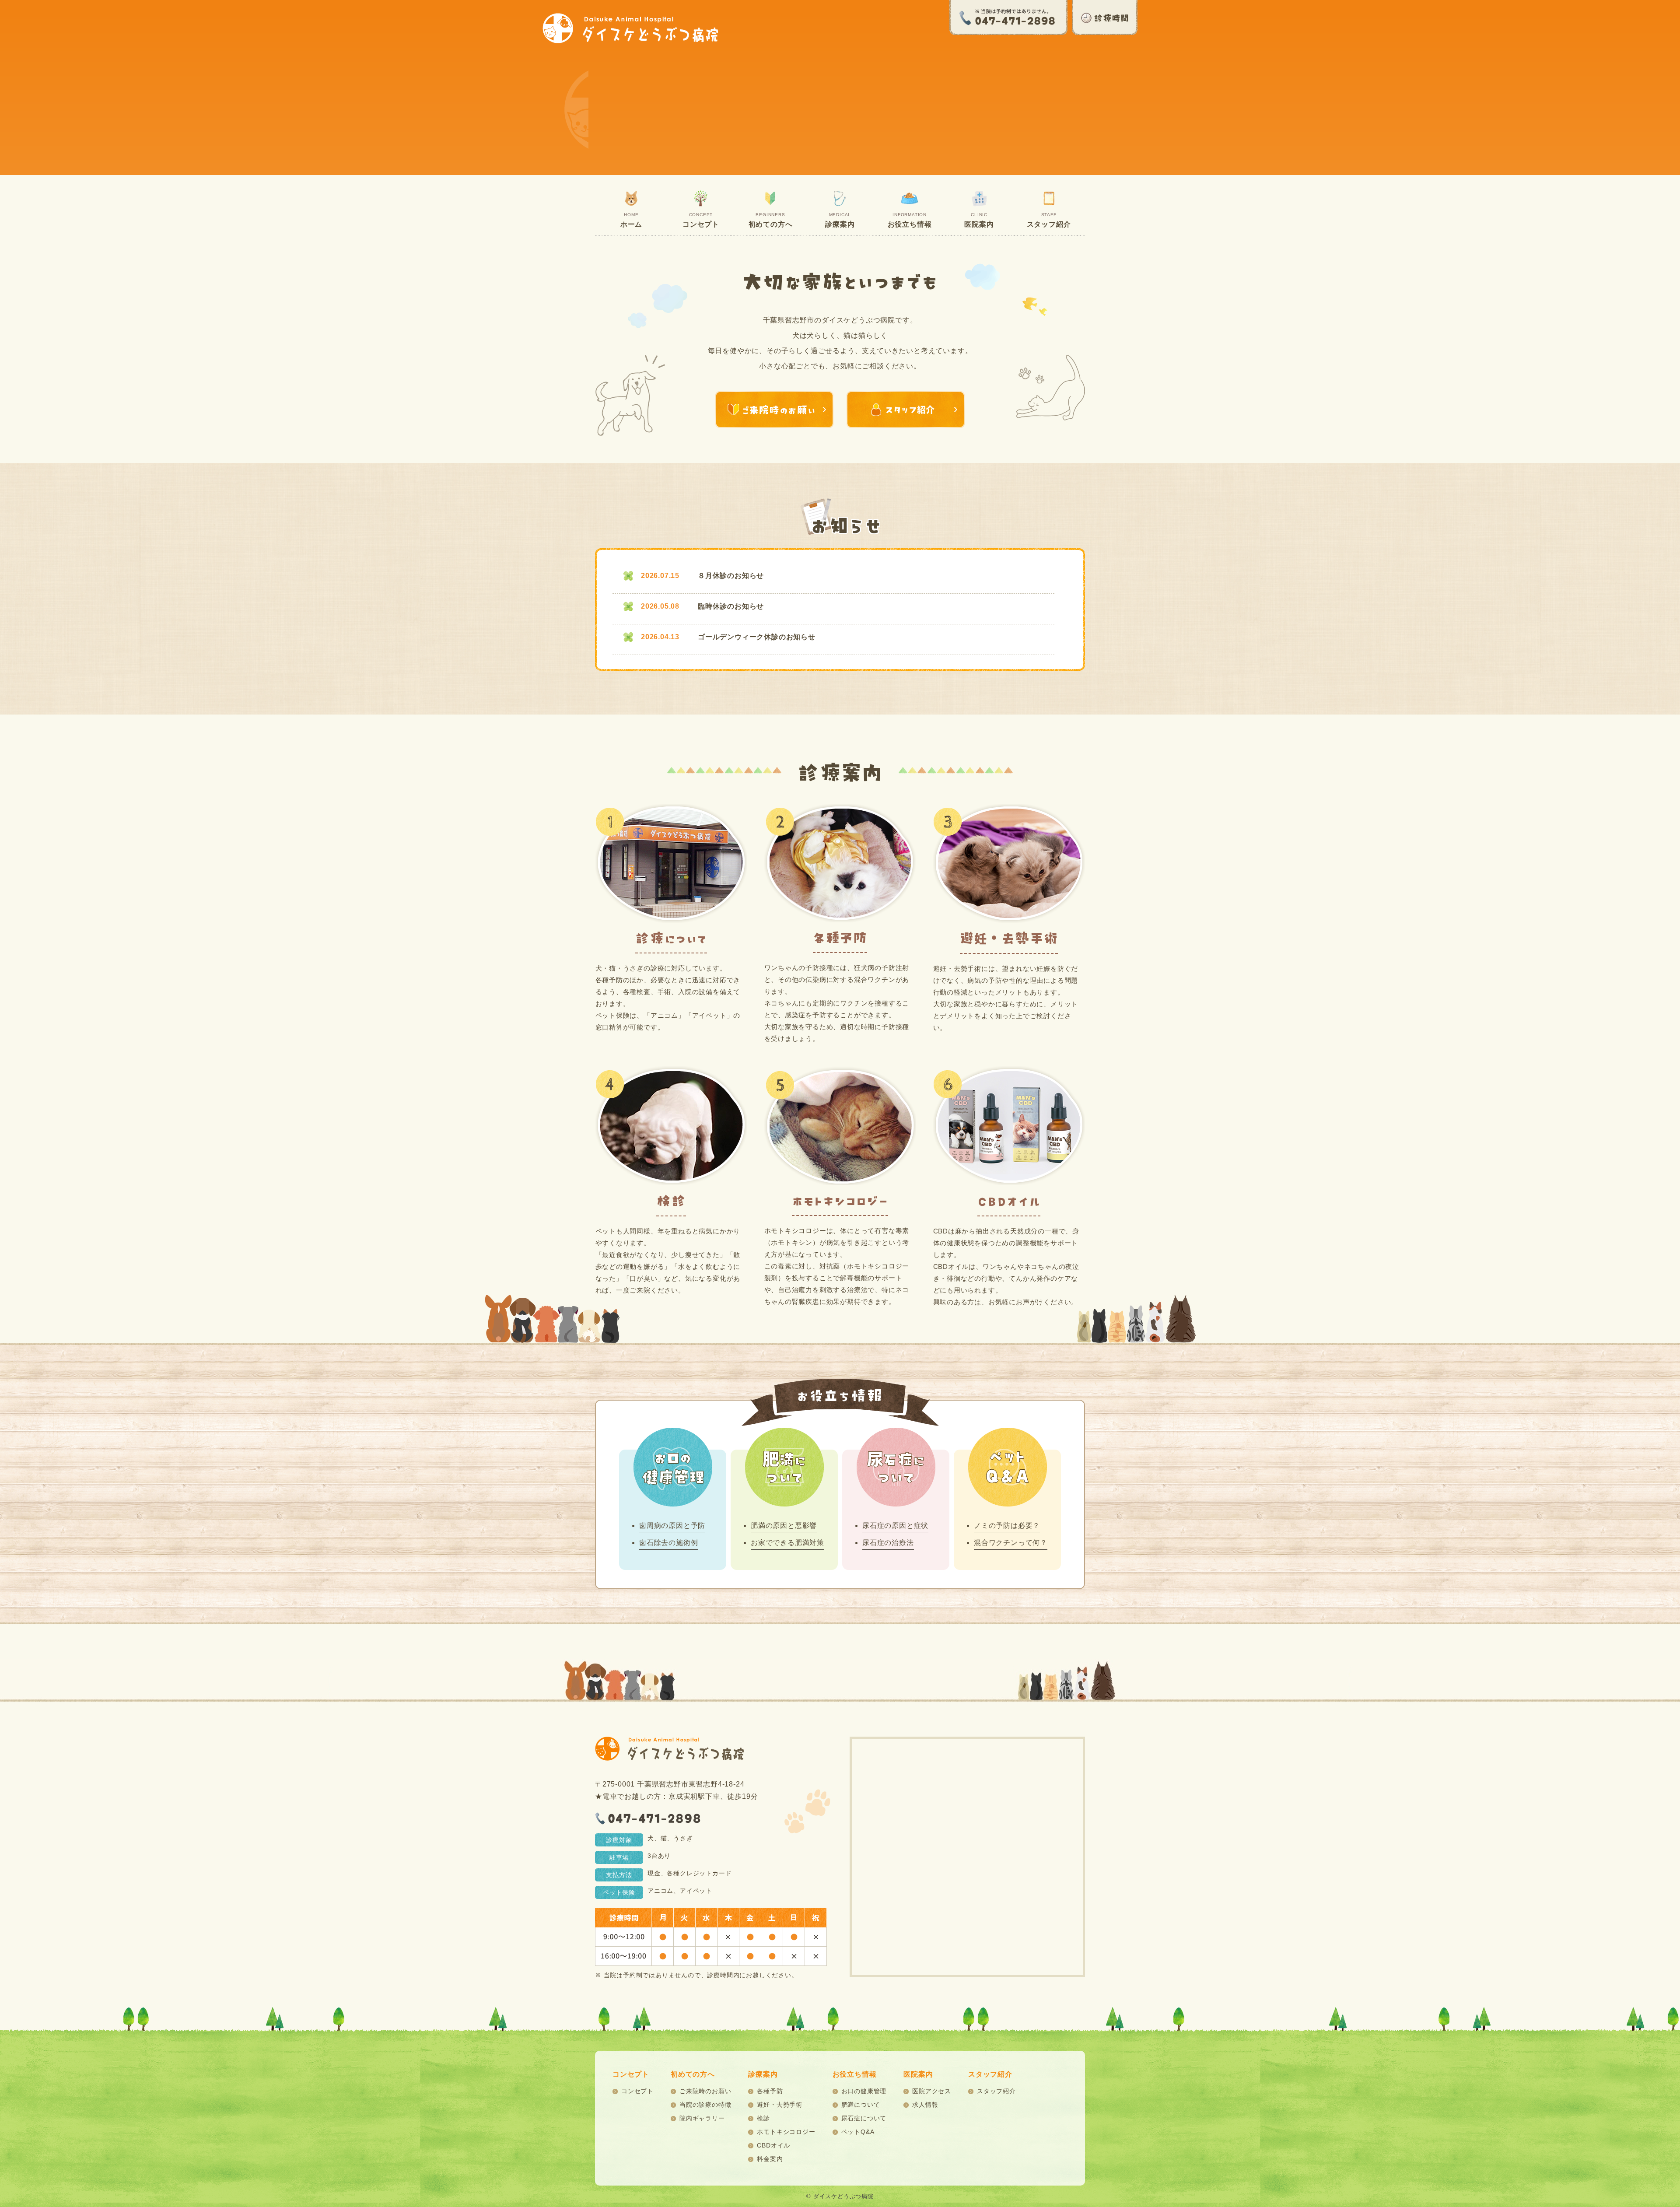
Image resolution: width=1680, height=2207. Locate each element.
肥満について (861, 2105)
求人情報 (925, 2105)
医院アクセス (932, 2091)
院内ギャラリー (702, 2118)
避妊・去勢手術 (780, 2105)
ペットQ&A (858, 2132)
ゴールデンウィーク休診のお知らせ (757, 637)
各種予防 (770, 2091)
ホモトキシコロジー (786, 2132)
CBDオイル (773, 2145)
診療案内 (840, 220)
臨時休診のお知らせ (731, 606)
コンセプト (701, 220)
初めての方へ (771, 220)
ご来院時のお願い (705, 2091)
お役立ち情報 (910, 220)
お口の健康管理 (864, 2091)
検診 (763, 2118)
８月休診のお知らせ (731, 576)
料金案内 (770, 2159)
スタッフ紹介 (1049, 220)
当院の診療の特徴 (705, 2105)
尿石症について (864, 2118)
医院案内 (979, 220)
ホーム (631, 220)
